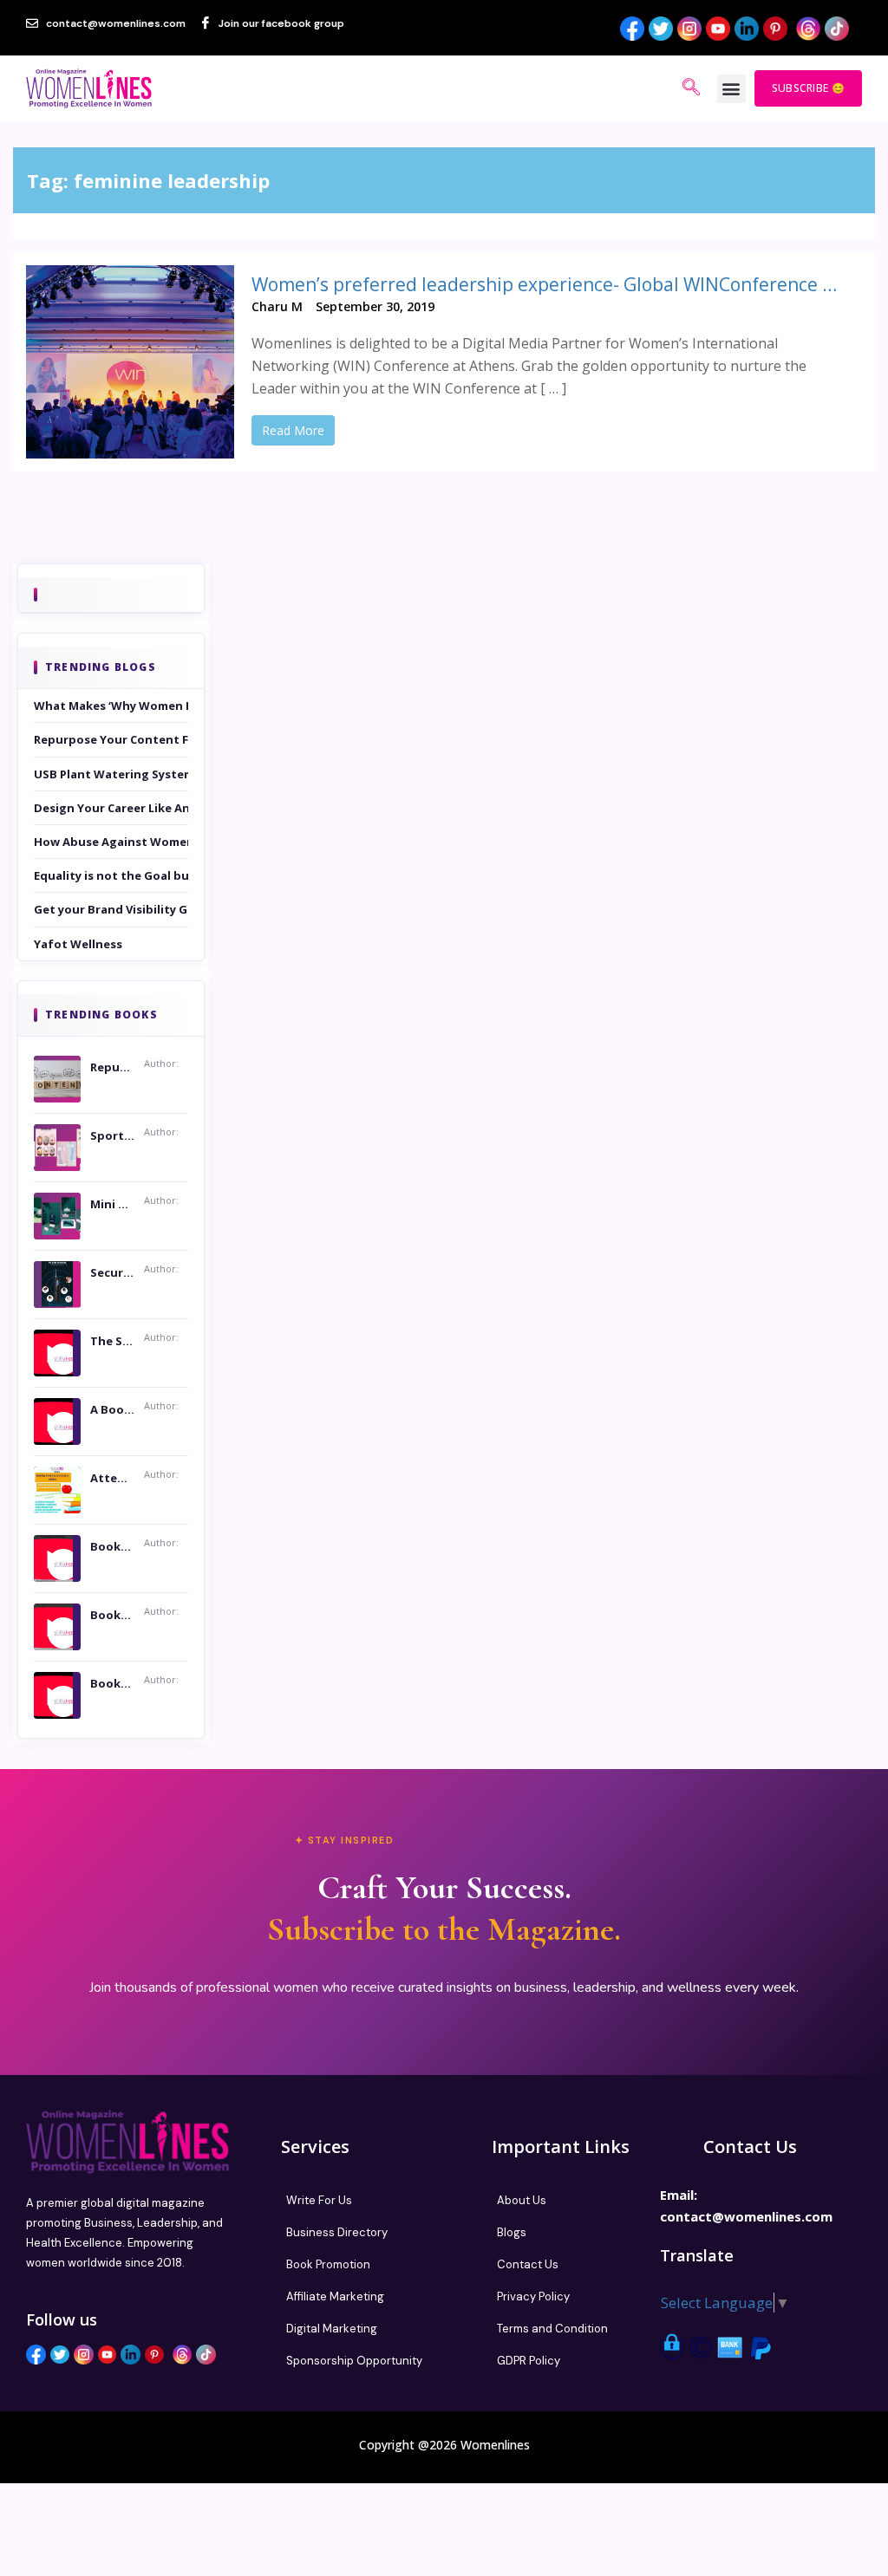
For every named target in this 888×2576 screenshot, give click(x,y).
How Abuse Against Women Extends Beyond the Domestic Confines (111, 842)
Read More (293, 430)
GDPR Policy (529, 2361)
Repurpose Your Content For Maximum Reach (111, 739)
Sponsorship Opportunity (354, 2361)
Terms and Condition (552, 2329)
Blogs (512, 2232)
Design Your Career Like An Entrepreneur (111, 808)
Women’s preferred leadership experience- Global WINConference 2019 (548, 284)
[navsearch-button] (691, 88)
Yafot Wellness (78, 944)
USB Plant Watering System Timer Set (111, 774)
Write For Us (319, 2200)
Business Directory (337, 2232)
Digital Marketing (332, 2329)
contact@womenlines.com (746, 2216)
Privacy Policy (533, 2296)
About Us (522, 2200)
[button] (731, 89)
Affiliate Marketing (335, 2296)
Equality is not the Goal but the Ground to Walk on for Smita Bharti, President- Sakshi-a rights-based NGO (111, 875)
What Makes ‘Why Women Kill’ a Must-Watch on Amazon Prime (111, 706)
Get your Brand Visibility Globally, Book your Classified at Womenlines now (111, 909)
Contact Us (528, 2264)
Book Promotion (328, 2264)
